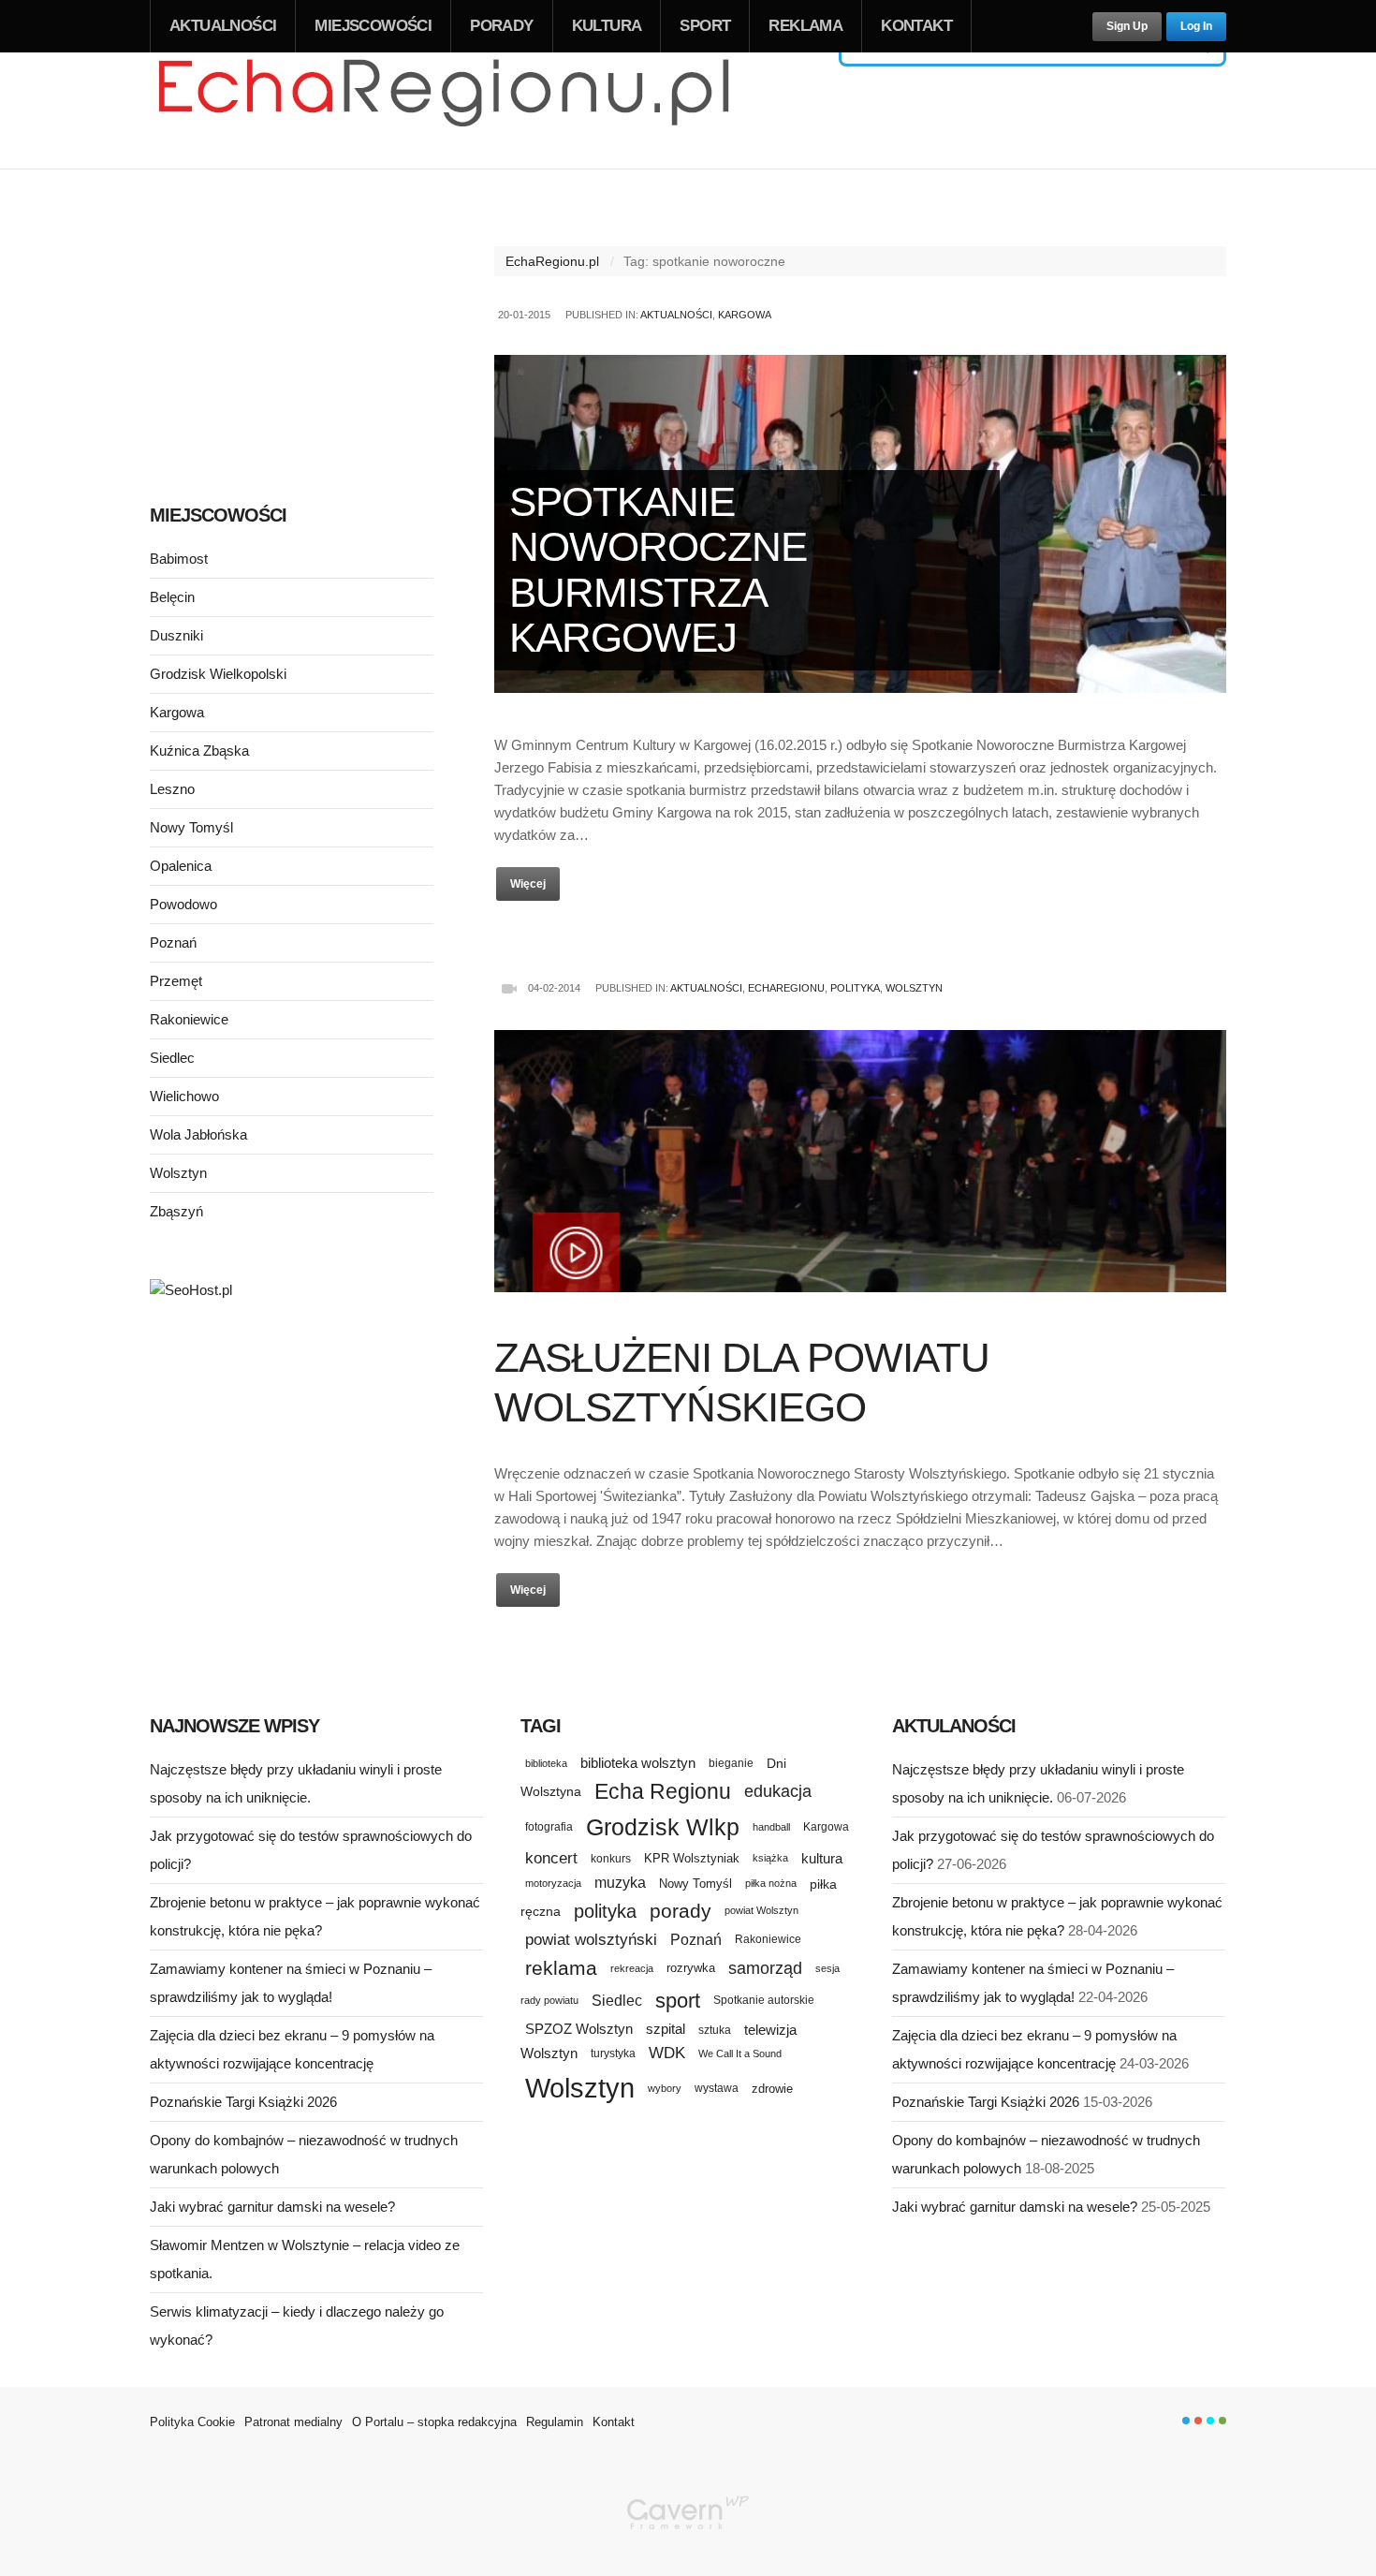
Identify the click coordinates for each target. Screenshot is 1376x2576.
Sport (705, 26)
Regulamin (555, 2422)
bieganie (731, 1763)
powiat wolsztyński (591, 1940)
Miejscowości (373, 26)
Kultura (607, 26)
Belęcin (172, 597)
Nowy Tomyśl (191, 827)
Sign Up (1127, 26)
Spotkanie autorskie (764, 2000)
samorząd (765, 1968)
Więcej (528, 884)
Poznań (173, 942)
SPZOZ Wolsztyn (579, 2029)
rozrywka (691, 1968)
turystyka (613, 2053)
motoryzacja (553, 1883)
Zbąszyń (176, 1211)
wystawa (717, 2088)
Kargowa (745, 315)
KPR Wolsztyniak (692, 1858)
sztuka (715, 2030)
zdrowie (772, 2089)
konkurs (611, 1858)
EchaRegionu (786, 988)
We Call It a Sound (740, 2053)
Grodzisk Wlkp (663, 1827)
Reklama (805, 26)
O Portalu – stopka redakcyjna (434, 2422)
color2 (1198, 2421)
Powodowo (183, 904)
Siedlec (172, 1058)
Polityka (855, 988)
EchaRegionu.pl (552, 261)
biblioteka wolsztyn (638, 1763)
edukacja (778, 1791)
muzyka (620, 1883)
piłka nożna (771, 1883)
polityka (605, 1911)
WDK (667, 2053)
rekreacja (632, 1968)
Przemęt (176, 981)
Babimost (179, 559)
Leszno (172, 789)
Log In (1196, 26)
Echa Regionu (663, 1791)
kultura (822, 1858)
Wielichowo (184, 1096)
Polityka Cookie (192, 2422)
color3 (1210, 2421)
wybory (665, 2088)
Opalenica (181, 866)
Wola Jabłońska (198, 1134)
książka (770, 1858)
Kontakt (916, 26)
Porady (501, 26)
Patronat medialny (293, 2422)
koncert (551, 1858)
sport (678, 2001)
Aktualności (223, 26)
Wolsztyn (914, 988)
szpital (666, 2029)
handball (771, 1827)
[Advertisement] (292, 335)
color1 (1186, 2421)
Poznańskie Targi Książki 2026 (243, 2102)
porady (681, 1911)
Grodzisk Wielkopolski (218, 674)
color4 (1222, 2421)
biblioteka (546, 1763)
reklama (561, 1968)
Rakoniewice (189, 1019)
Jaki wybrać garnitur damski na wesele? (272, 2207)
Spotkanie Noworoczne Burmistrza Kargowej (658, 569)
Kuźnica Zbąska (199, 751)
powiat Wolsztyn (761, 1910)
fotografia (549, 1827)
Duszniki (176, 635)
